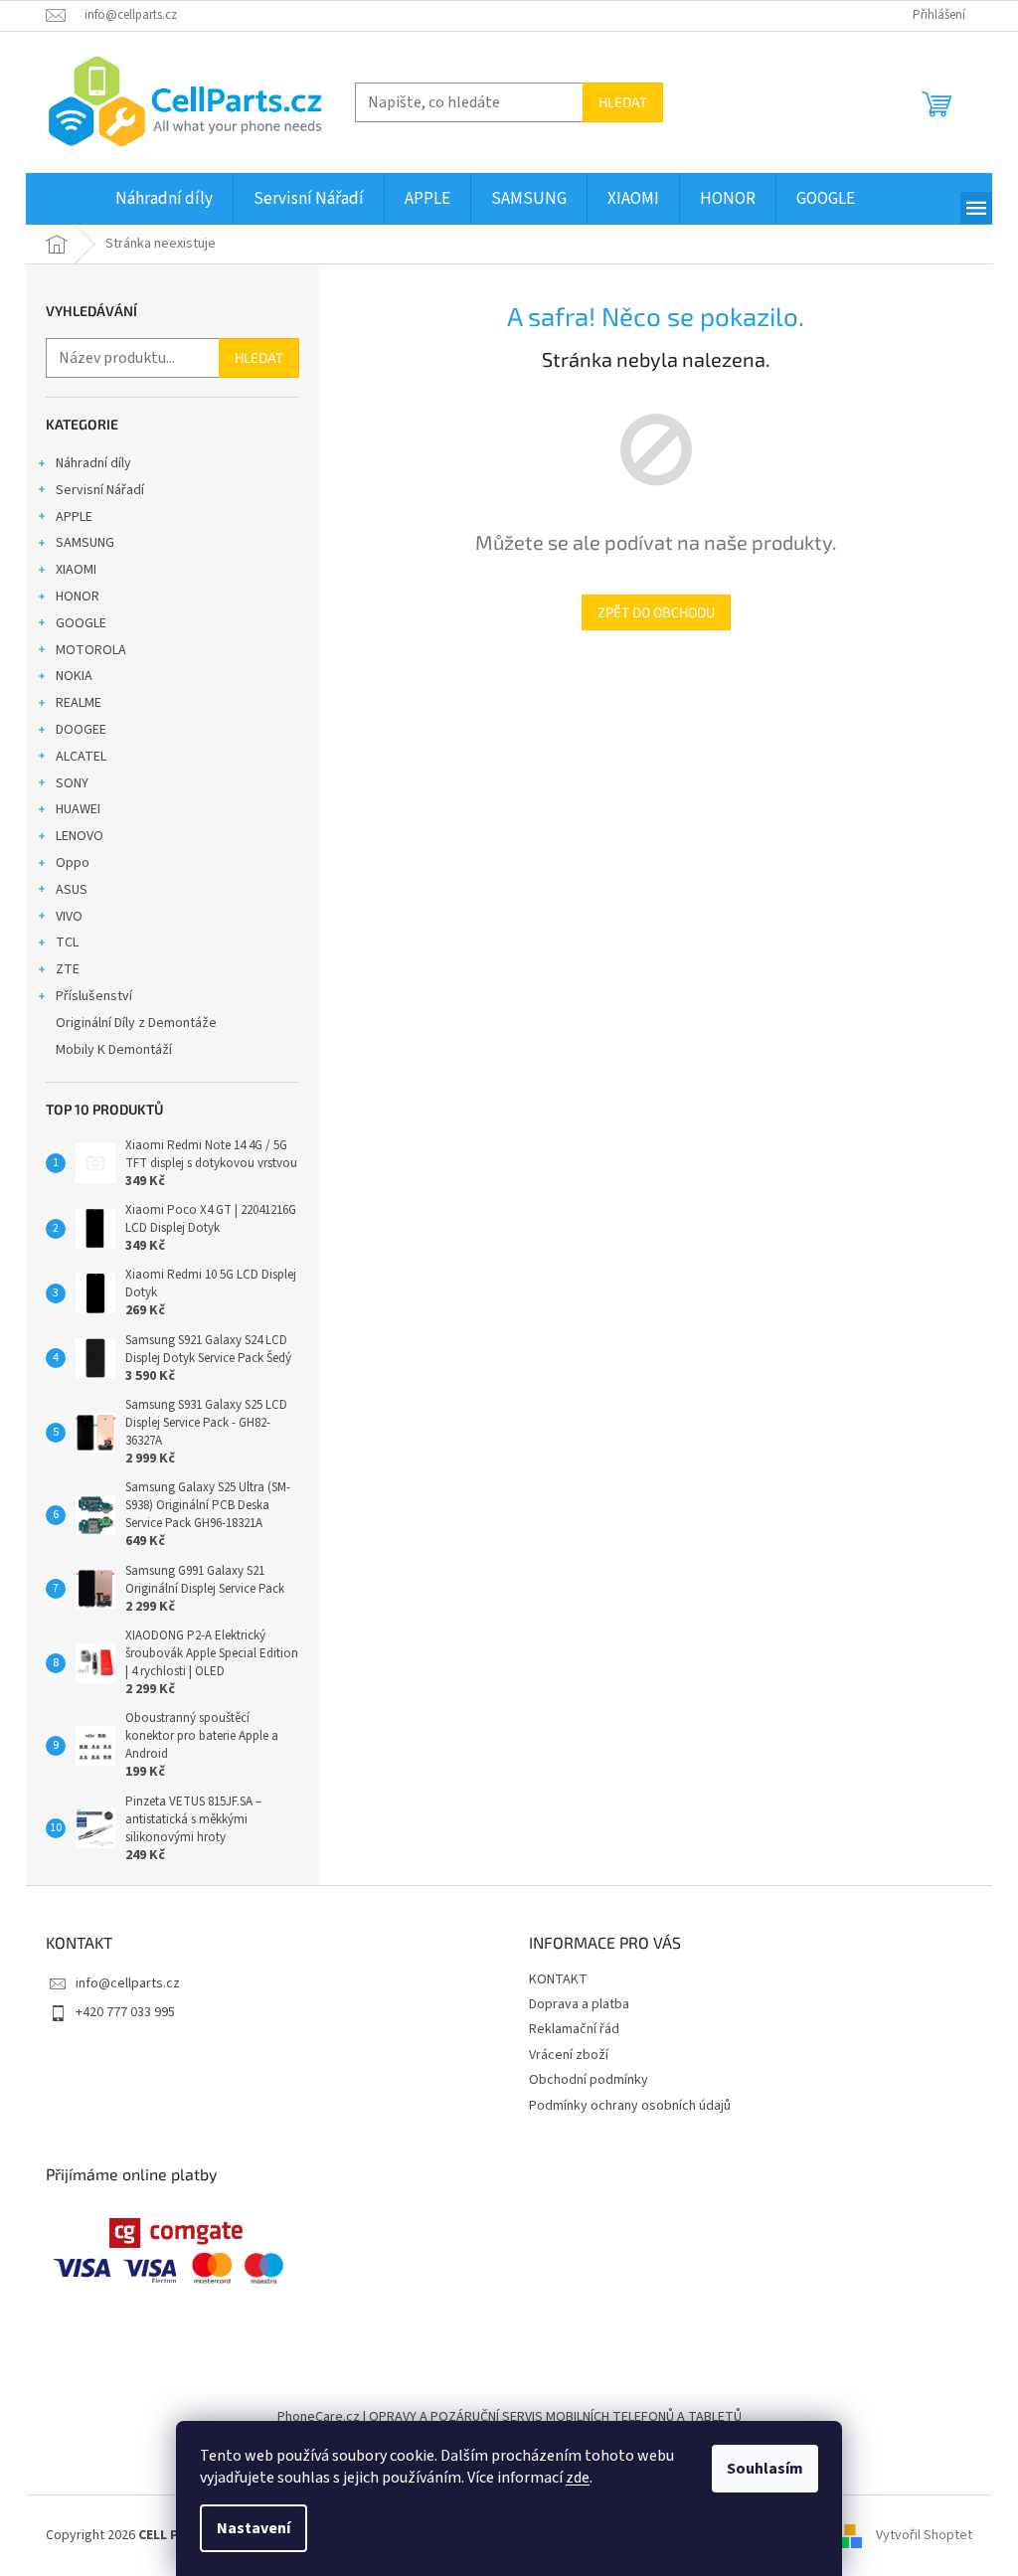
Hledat (623, 102)
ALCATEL (81, 757)
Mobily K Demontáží (114, 1050)
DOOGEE (81, 730)
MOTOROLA (91, 650)
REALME (79, 703)
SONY (72, 783)
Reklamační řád (574, 2029)
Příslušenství (94, 996)
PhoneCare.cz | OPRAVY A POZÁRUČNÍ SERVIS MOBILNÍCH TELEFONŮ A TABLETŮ (509, 2417)
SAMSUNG (85, 543)
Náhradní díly (93, 463)
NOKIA (74, 676)
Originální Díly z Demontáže (136, 1023)
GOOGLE (81, 623)
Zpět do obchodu (656, 612)
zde (578, 2478)
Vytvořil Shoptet (924, 2535)
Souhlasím (765, 2469)
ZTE (68, 969)
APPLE (74, 517)
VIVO (69, 917)
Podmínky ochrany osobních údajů (630, 2106)
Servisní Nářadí (100, 490)
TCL (67, 943)
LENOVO (80, 836)
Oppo (73, 863)
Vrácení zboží (569, 2055)
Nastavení (254, 2528)
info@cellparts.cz (128, 1983)
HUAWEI (78, 809)
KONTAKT (558, 1979)
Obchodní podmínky (589, 2080)
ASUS (72, 890)
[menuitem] (164, 199)
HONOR (78, 597)
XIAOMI (76, 570)
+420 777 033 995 (125, 2012)
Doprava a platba (579, 2004)
